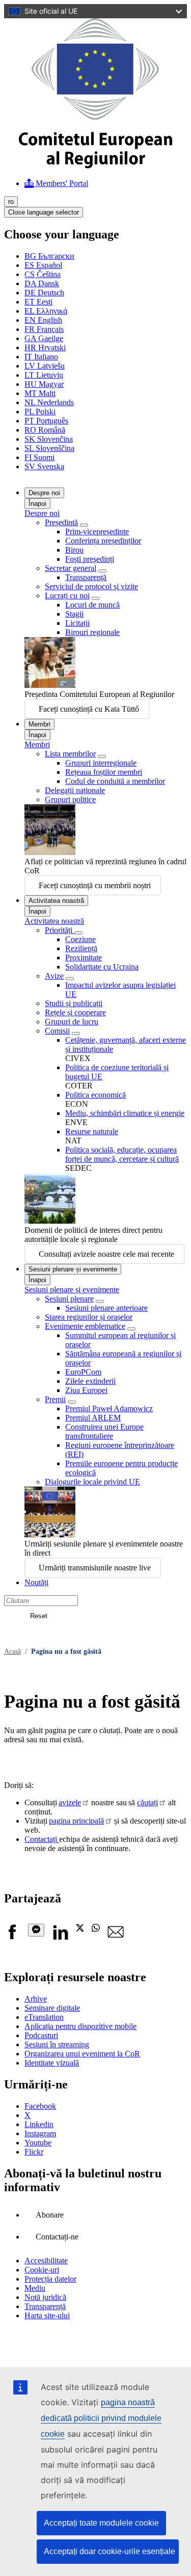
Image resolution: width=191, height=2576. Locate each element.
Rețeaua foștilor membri (104, 772)
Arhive (36, 1999)
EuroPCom (83, 1372)
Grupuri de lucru (72, 1022)
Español (43, 265)
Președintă (61, 522)
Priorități (60, 930)
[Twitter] (80, 1929)
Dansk (42, 283)
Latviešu (45, 366)
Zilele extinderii (90, 1381)
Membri (39, 724)
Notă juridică (45, 2297)
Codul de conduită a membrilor (115, 781)
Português (46, 421)
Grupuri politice (70, 799)
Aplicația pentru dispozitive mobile (80, 2026)
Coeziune (80, 939)
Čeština (43, 274)
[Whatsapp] (96, 1929)
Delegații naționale (75, 790)
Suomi (39, 457)
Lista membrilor (70, 754)
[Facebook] (12, 1937)
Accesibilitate (46, 2261)
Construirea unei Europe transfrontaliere (104, 1431)
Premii (55, 1399)
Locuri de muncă (92, 605)
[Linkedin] (60, 1937)
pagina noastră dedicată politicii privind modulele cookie (101, 2418)
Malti (40, 393)
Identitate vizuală (52, 2063)
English (43, 320)
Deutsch (44, 293)
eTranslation (44, 2017)
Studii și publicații (74, 1003)
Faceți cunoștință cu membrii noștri (95, 885)
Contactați (42, 1839)
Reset (39, 1616)
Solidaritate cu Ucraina (102, 967)
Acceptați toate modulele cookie (101, 2523)
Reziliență (81, 948)
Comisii (57, 1031)
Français (44, 329)
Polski (40, 412)
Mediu (35, 2288)
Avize (54, 976)
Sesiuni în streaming (57, 2044)
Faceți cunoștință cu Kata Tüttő (89, 709)
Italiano (41, 357)
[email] (116, 1937)
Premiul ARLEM (93, 1418)
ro (11, 202)
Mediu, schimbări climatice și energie (125, 1113)
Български (49, 256)
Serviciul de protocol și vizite (91, 586)
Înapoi (37, 504)
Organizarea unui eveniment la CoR (82, 2054)
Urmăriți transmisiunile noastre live (95, 1568)
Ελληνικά (46, 311)
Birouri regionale (92, 632)
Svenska (44, 466)
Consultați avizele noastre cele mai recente (106, 1254)
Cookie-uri (42, 2270)
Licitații (77, 623)
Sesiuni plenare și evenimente (73, 1269)
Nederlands (49, 402)
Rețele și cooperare (75, 1012)
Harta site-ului (47, 2315)
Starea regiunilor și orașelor (89, 1317)
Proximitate (84, 958)
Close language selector (44, 212)
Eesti (38, 302)
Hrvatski (45, 347)
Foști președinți (90, 559)
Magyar (44, 384)
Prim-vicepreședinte (97, 532)
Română (45, 430)
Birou (74, 550)
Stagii (74, 614)
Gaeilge (44, 338)
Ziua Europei (86, 1390)
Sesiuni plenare (69, 1299)
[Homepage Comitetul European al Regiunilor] (95, 165)
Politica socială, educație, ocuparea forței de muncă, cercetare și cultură (122, 1154)
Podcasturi (41, 2035)
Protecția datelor (50, 2279)
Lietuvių (44, 375)
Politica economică (95, 1095)
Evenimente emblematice (85, 1326)
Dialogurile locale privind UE (92, 1482)
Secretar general (71, 568)
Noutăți (36, 1582)
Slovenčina (49, 439)
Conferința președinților (103, 541)
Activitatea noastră (56, 901)
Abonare (50, 2215)
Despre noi (44, 493)
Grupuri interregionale (101, 763)
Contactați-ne (57, 2237)
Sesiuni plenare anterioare (106, 1308)
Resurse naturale (92, 1131)
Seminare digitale (52, 2008)
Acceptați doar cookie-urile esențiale (110, 2551)
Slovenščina (49, 448)
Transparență (86, 577)
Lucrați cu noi (67, 596)
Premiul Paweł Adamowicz (109, 1408)
